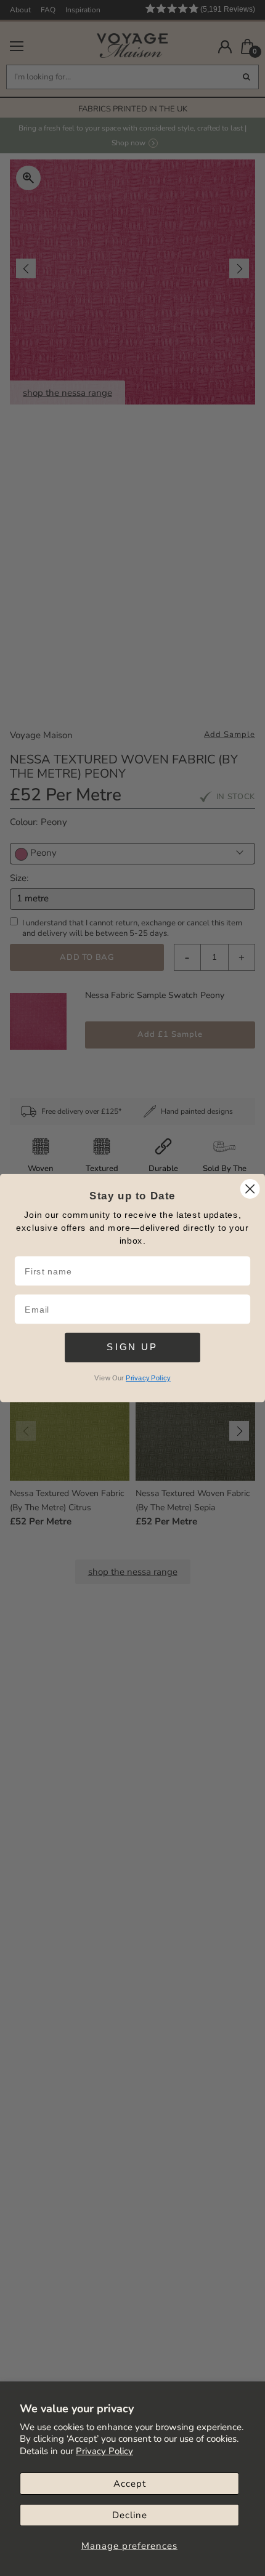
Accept (130, 2484)
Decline (130, 2515)
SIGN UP (132, 1347)
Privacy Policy (104, 2451)
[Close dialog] (250, 1189)
